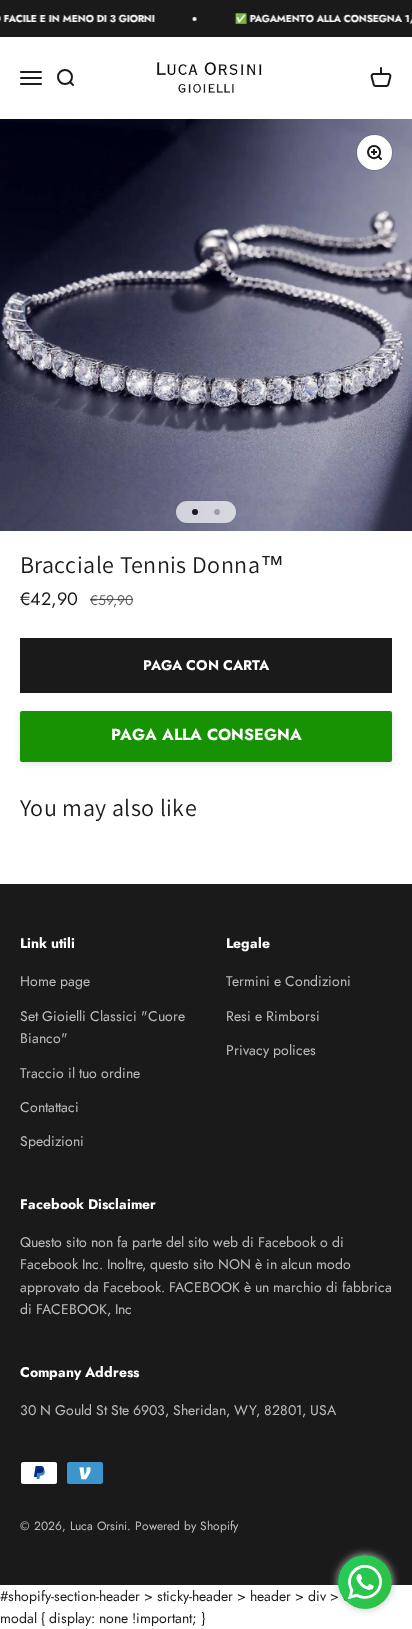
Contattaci (49, 1107)
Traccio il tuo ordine (80, 1073)
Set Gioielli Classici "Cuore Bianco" (102, 1027)
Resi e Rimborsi (273, 1016)
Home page (55, 981)
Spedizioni (52, 1141)
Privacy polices (271, 1050)
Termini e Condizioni (288, 981)
